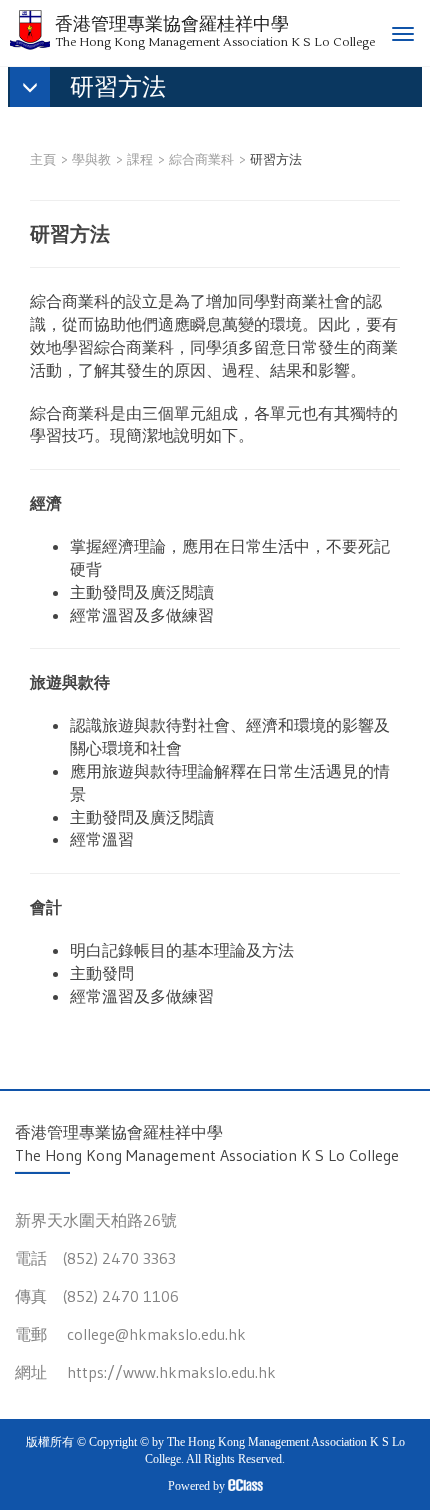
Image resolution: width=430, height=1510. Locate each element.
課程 (140, 159)
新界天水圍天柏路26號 (96, 1220)
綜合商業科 (201, 159)
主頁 (43, 159)
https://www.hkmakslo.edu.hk (171, 1372)
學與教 (91, 159)
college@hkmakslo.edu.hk (156, 1334)
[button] (98, 89)
